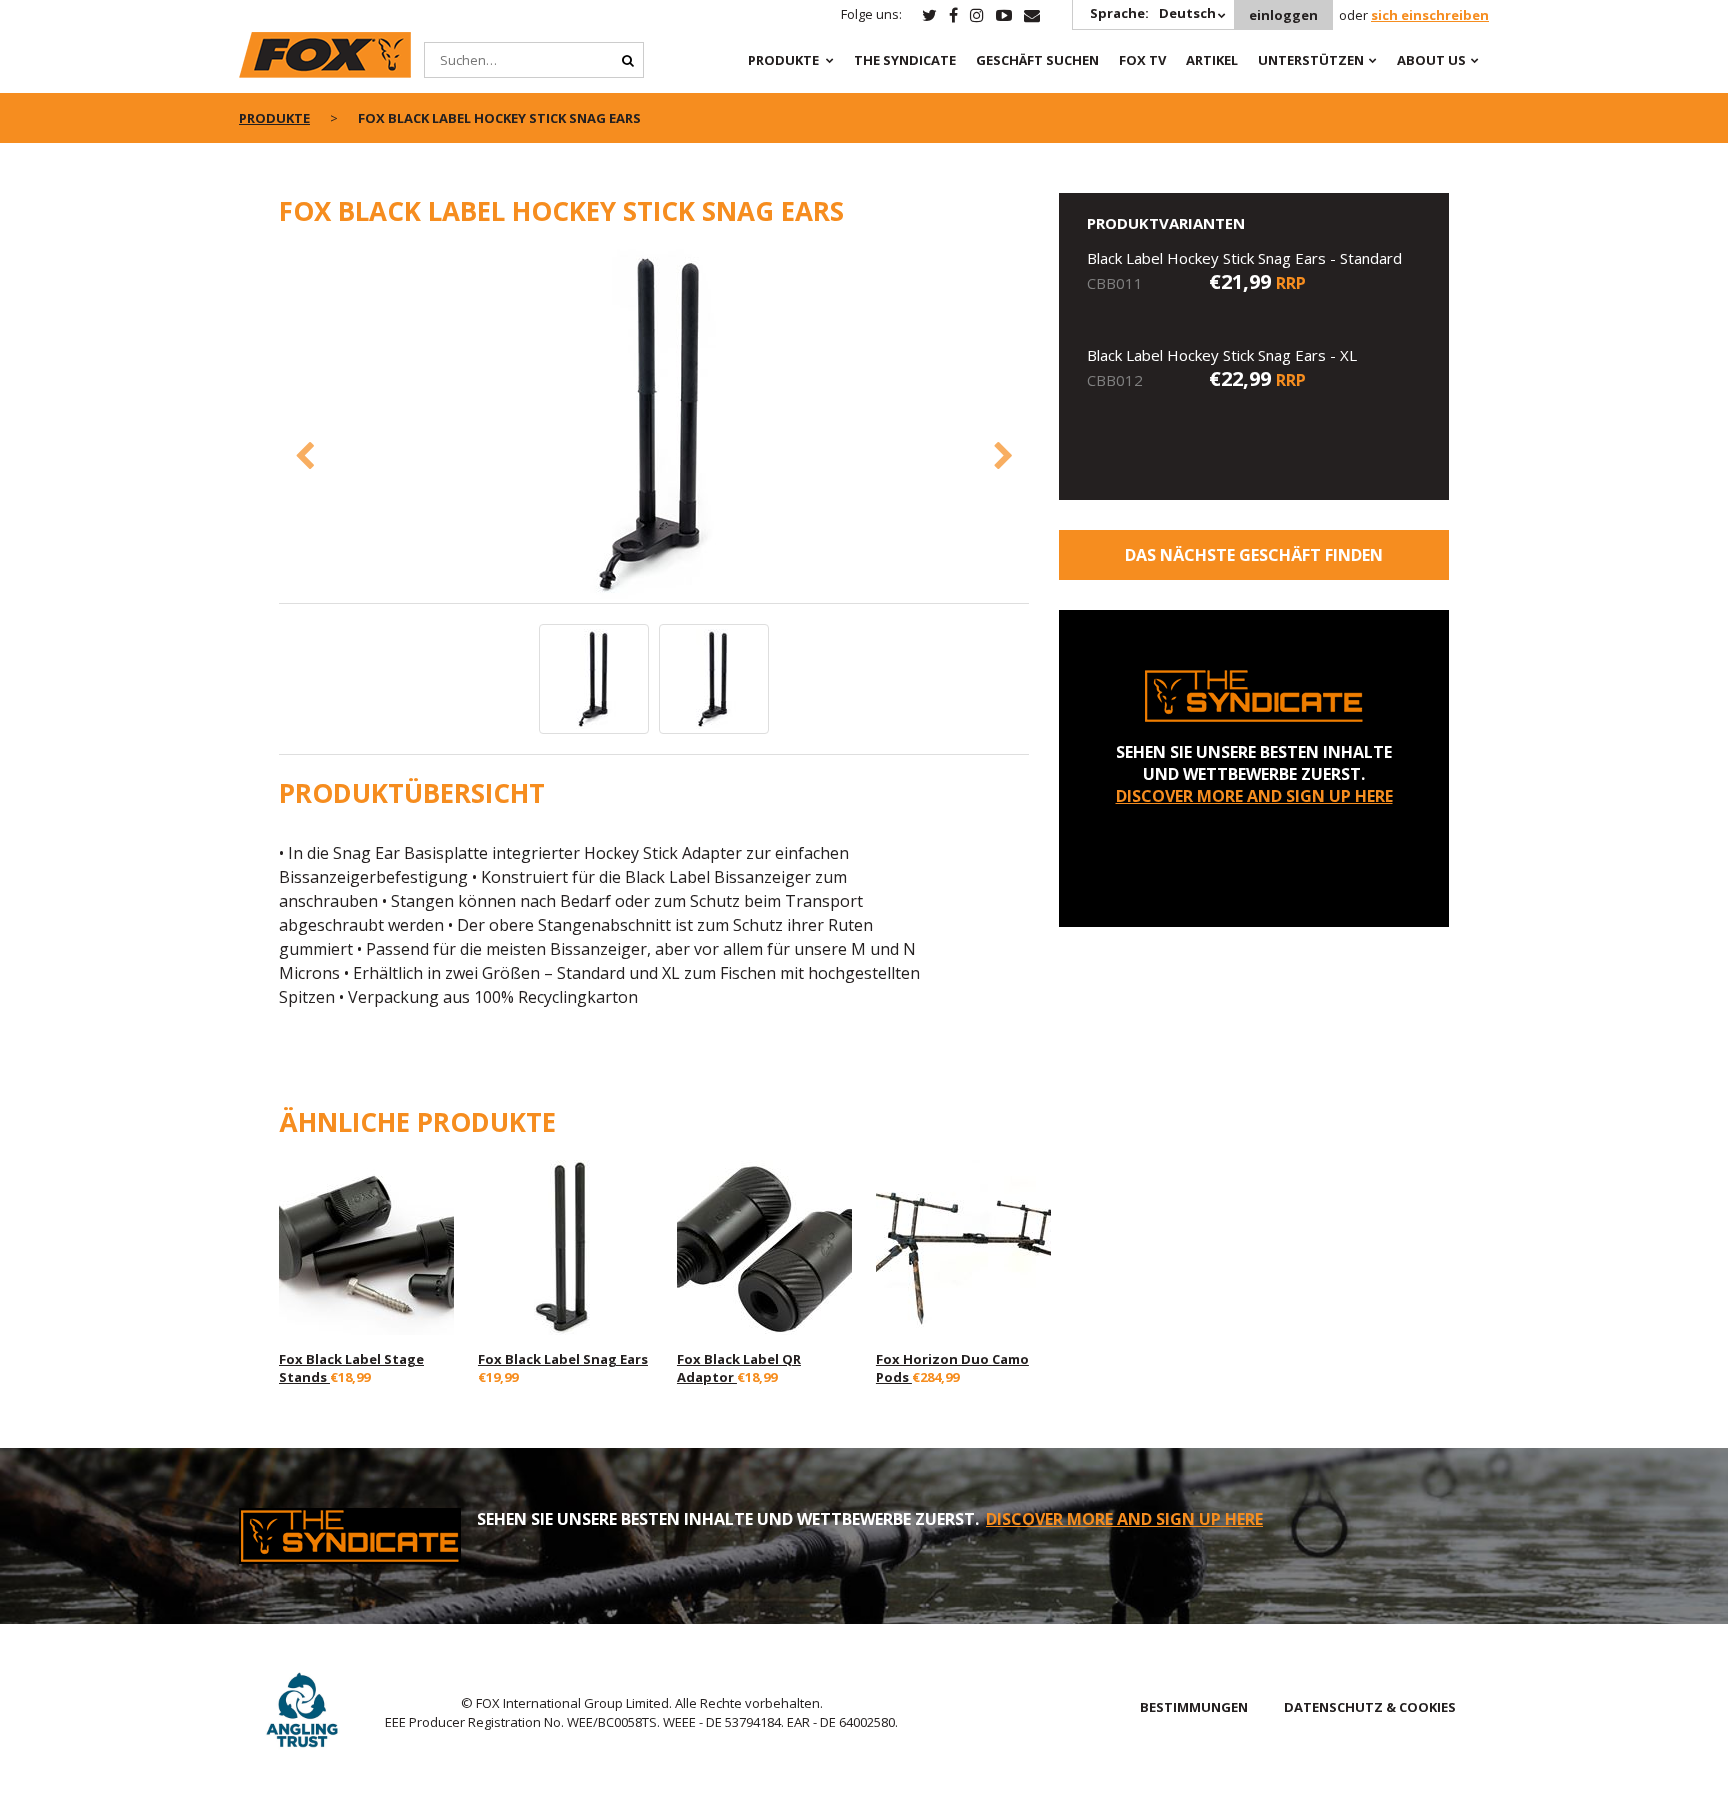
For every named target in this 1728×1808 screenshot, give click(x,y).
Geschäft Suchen (1037, 60)
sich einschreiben (1430, 15)
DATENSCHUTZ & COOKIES (1370, 1707)
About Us (1431, 60)
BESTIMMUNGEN (1194, 1707)
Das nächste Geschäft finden (1254, 555)
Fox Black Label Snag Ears (563, 1359)
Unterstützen (1311, 60)
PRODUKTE (783, 60)
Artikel (1212, 60)
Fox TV (1142, 60)
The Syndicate (905, 60)
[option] (654, 426)
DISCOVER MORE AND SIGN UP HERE (1254, 796)
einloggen (1283, 15)
